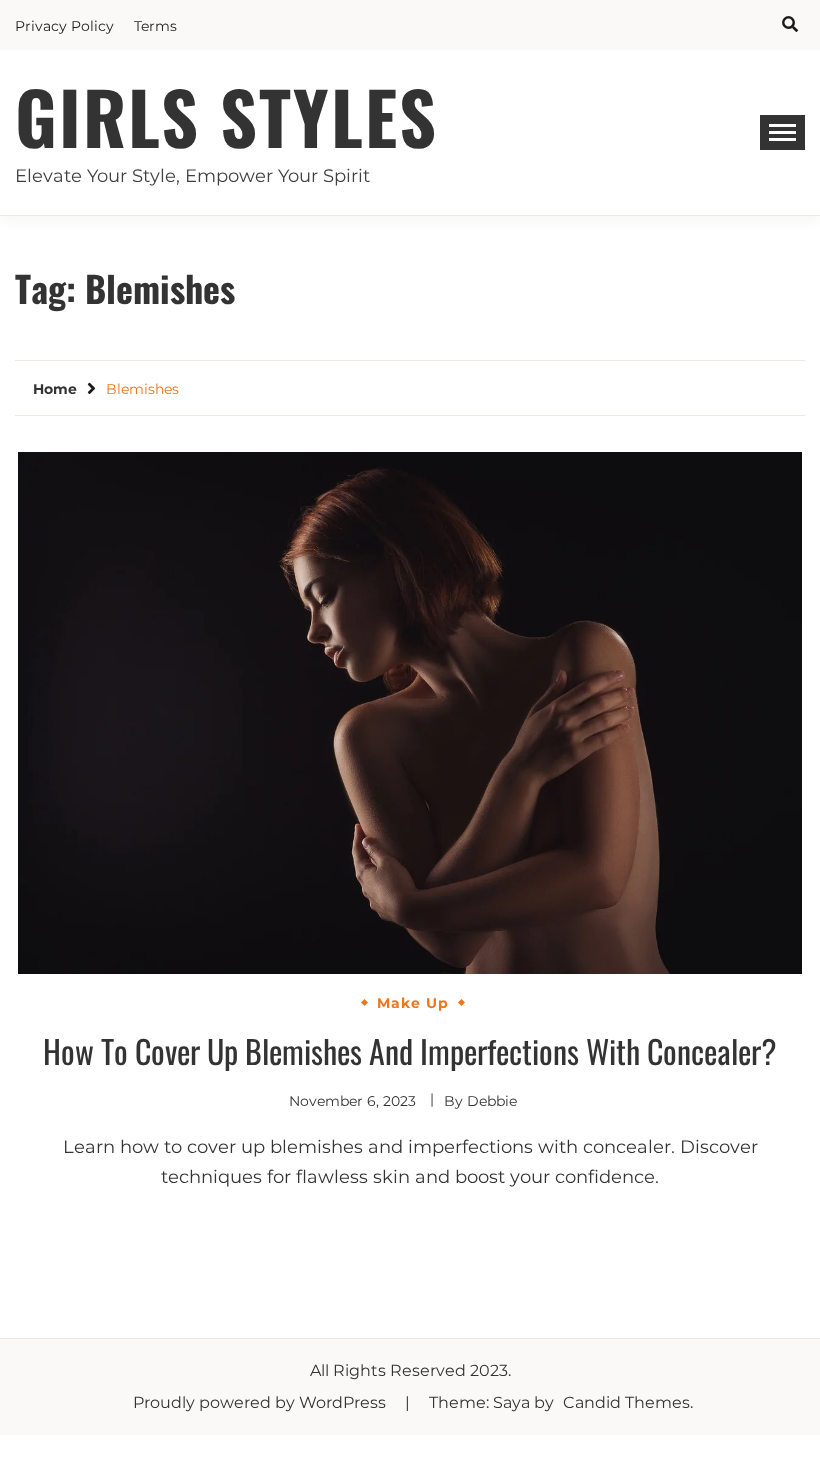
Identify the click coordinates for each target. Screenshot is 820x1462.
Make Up (413, 1003)
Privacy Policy (64, 26)
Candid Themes (626, 1402)
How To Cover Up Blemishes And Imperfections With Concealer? (410, 1050)
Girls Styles (226, 115)
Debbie (492, 1101)
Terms (155, 26)
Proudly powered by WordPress (261, 1402)
